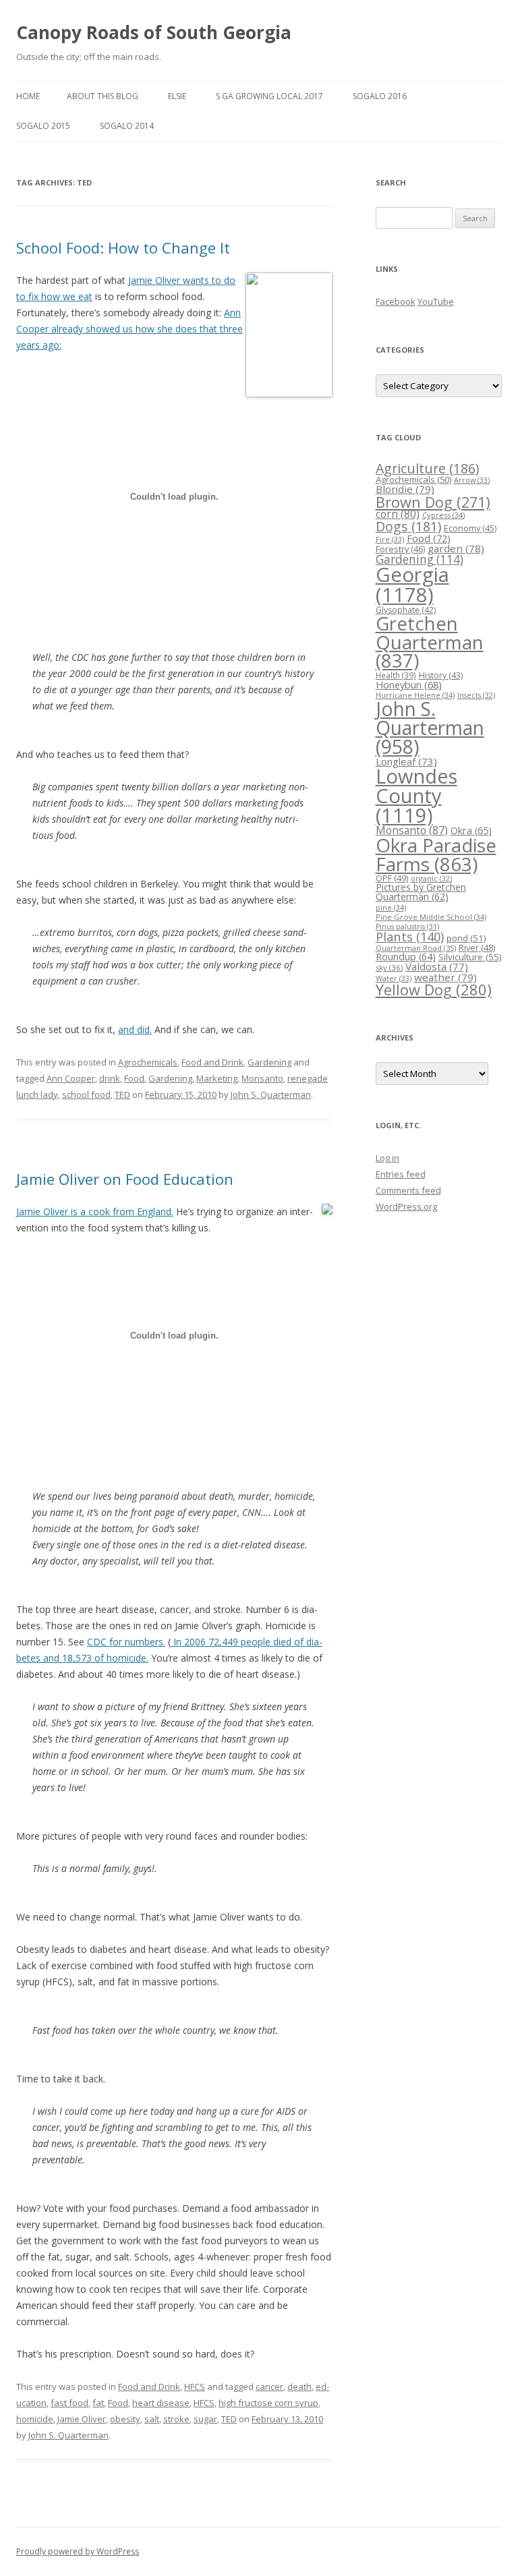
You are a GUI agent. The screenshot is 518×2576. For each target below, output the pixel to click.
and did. (135, 1029)
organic (431, 878)
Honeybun (409, 684)
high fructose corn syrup (268, 2403)
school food (86, 1094)
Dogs (408, 526)
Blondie (405, 489)
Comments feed (408, 1190)
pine (391, 907)
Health (396, 675)
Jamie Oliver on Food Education (125, 1179)
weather (445, 977)
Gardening (269, 1062)
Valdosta (437, 966)
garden (456, 548)
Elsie (177, 96)
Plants (410, 936)
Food (134, 1078)
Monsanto (262, 1078)
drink (110, 1078)
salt (152, 2419)
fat (98, 2403)
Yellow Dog (434, 990)
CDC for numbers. (126, 1642)
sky (389, 967)
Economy (470, 528)
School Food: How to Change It (123, 247)
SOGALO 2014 (127, 126)
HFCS (195, 2387)
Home (28, 96)
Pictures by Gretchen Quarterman (421, 892)
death (299, 2387)
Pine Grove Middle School (431, 917)
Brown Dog (433, 502)
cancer (269, 2387)
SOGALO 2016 (380, 96)
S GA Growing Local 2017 (269, 96)
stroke (176, 2419)
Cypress (443, 515)
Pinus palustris (407, 927)
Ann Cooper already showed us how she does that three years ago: (129, 329)
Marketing (217, 1078)
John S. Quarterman (271, 1094)
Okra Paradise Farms (436, 854)
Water (394, 978)
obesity (125, 2419)
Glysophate (406, 610)
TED (122, 1094)
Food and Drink (212, 1062)
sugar (205, 2419)
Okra (471, 830)
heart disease (161, 2403)
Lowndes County (416, 796)
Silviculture (470, 957)
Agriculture (427, 468)
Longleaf (406, 761)
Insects (476, 695)
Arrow (472, 480)
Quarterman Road (416, 948)
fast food (69, 2403)
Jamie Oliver (82, 2419)
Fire (390, 539)
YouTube (436, 301)
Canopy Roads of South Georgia (154, 32)
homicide (35, 2419)
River (477, 947)
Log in (387, 1158)
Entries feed (401, 1174)
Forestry (400, 549)
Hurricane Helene (415, 695)
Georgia (412, 584)
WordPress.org (406, 1206)
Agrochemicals (148, 1062)
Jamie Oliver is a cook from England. (95, 1211)
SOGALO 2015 (43, 126)
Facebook (396, 301)
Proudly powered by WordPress (78, 2551)
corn (398, 514)
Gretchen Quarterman (430, 642)
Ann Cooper (71, 1078)
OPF (392, 878)
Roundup (406, 957)
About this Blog (103, 96)
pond (466, 938)
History (441, 675)
